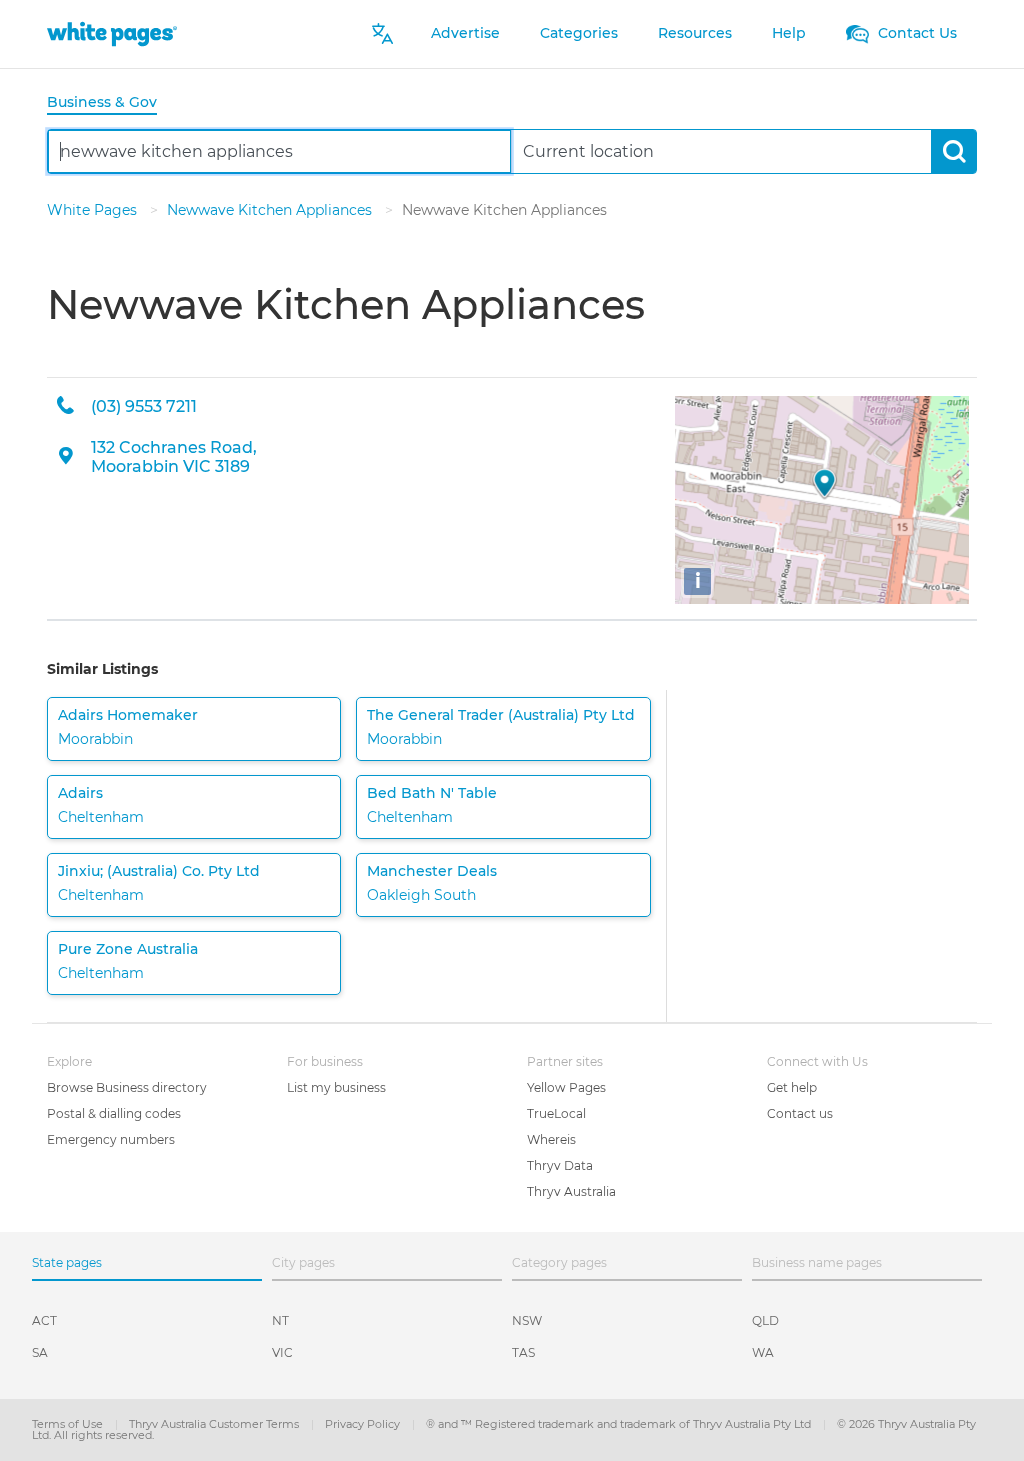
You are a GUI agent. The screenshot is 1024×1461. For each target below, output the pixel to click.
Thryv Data (560, 1165)
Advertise (465, 33)
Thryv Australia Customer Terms (215, 1424)
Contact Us (915, 33)
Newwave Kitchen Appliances (271, 210)
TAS (523, 1352)
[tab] (110, 103)
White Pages (94, 210)
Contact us (800, 1113)
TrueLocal (556, 1113)
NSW (527, 1320)
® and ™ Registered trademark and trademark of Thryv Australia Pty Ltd (620, 1424)
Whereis (551, 1139)
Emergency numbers (111, 1139)
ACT (44, 1320)
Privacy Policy (364, 1424)
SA (40, 1352)
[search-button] (953, 151)
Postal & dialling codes (114, 1113)
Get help (792, 1087)
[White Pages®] (112, 33)
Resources (695, 33)
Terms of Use (69, 1424)
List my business (336, 1087)
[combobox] (279, 151)
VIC (282, 1352)
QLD (765, 1320)
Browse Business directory (127, 1087)
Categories (579, 33)
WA (763, 1352)
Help (789, 33)
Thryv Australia (571, 1191)
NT (280, 1320)
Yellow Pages (566, 1087)
